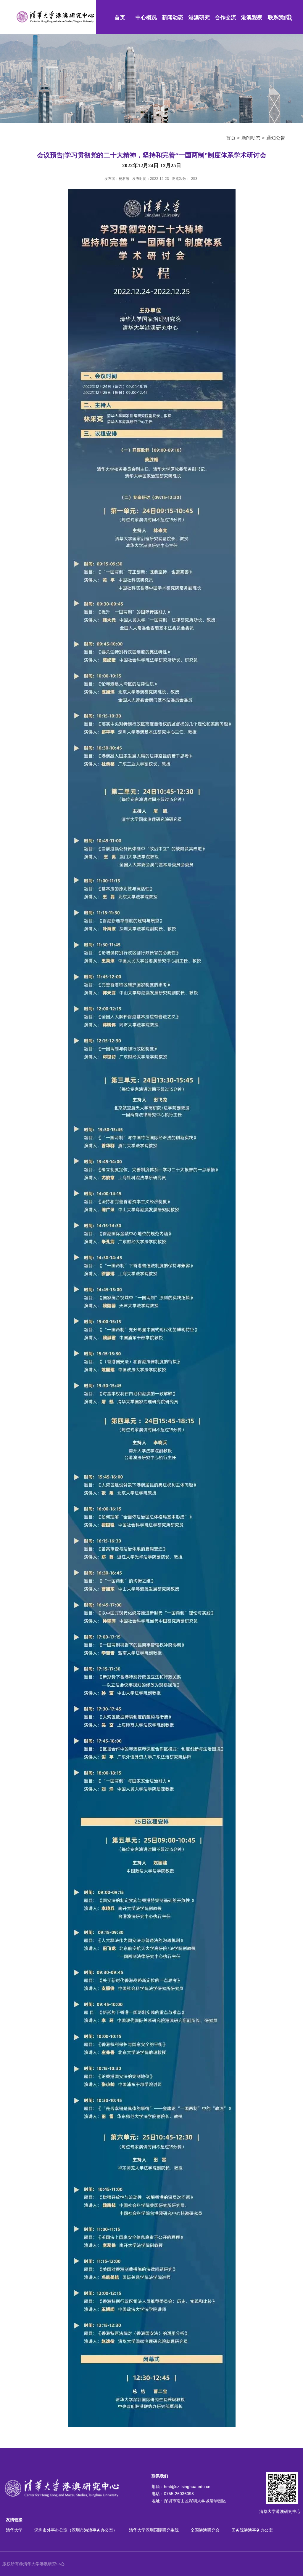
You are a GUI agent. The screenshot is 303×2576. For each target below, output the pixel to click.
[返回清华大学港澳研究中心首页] (55, 13)
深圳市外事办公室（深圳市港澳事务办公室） (76, 2530)
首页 (120, 17)
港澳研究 (199, 17)
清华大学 (14, 2530)
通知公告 (276, 138)
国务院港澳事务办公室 (252, 2530)
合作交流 (225, 17)
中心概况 (146, 17)
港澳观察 (252, 17)
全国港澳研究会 (205, 2530)
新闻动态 (173, 17)
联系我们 (278, 17)
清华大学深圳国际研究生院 (154, 2530)
